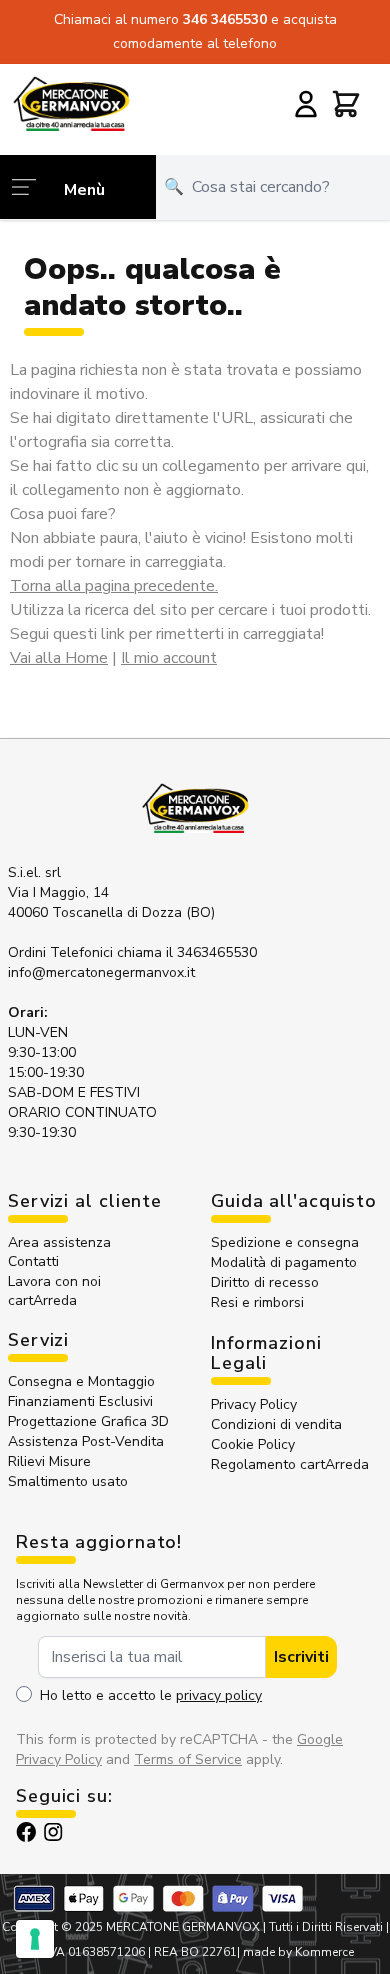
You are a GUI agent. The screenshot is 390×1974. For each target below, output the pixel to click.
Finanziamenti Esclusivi (80, 1401)
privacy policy (219, 1695)
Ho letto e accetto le (151, 1695)
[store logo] (71, 103)
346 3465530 (227, 19)
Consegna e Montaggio (81, 1381)
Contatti (33, 1261)
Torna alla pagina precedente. (114, 586)
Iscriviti (301, 1657)
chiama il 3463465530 (187, 952)
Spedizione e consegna (285, 1242)
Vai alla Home (59, 658)
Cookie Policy (253, 1444)
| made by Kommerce (295, 1952)
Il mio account (169, 658)
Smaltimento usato (68, 1481)
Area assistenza (61, 1242)
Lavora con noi (54, 1281)
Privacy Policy (254, 1404)
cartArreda (42, 1300)
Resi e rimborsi (257, 1302)
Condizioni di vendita (276, 1424)
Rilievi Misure (49, 1461)
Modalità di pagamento (284, 1262)
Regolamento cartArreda (290, 1464)
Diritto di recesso (265, 1282)
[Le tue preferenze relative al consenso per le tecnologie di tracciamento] (35, 1939)
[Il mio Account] (306, 104)
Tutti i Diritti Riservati (326, 1927)
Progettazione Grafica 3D (88, 1421)
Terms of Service (188, 1759)
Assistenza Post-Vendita (86, 1441)
